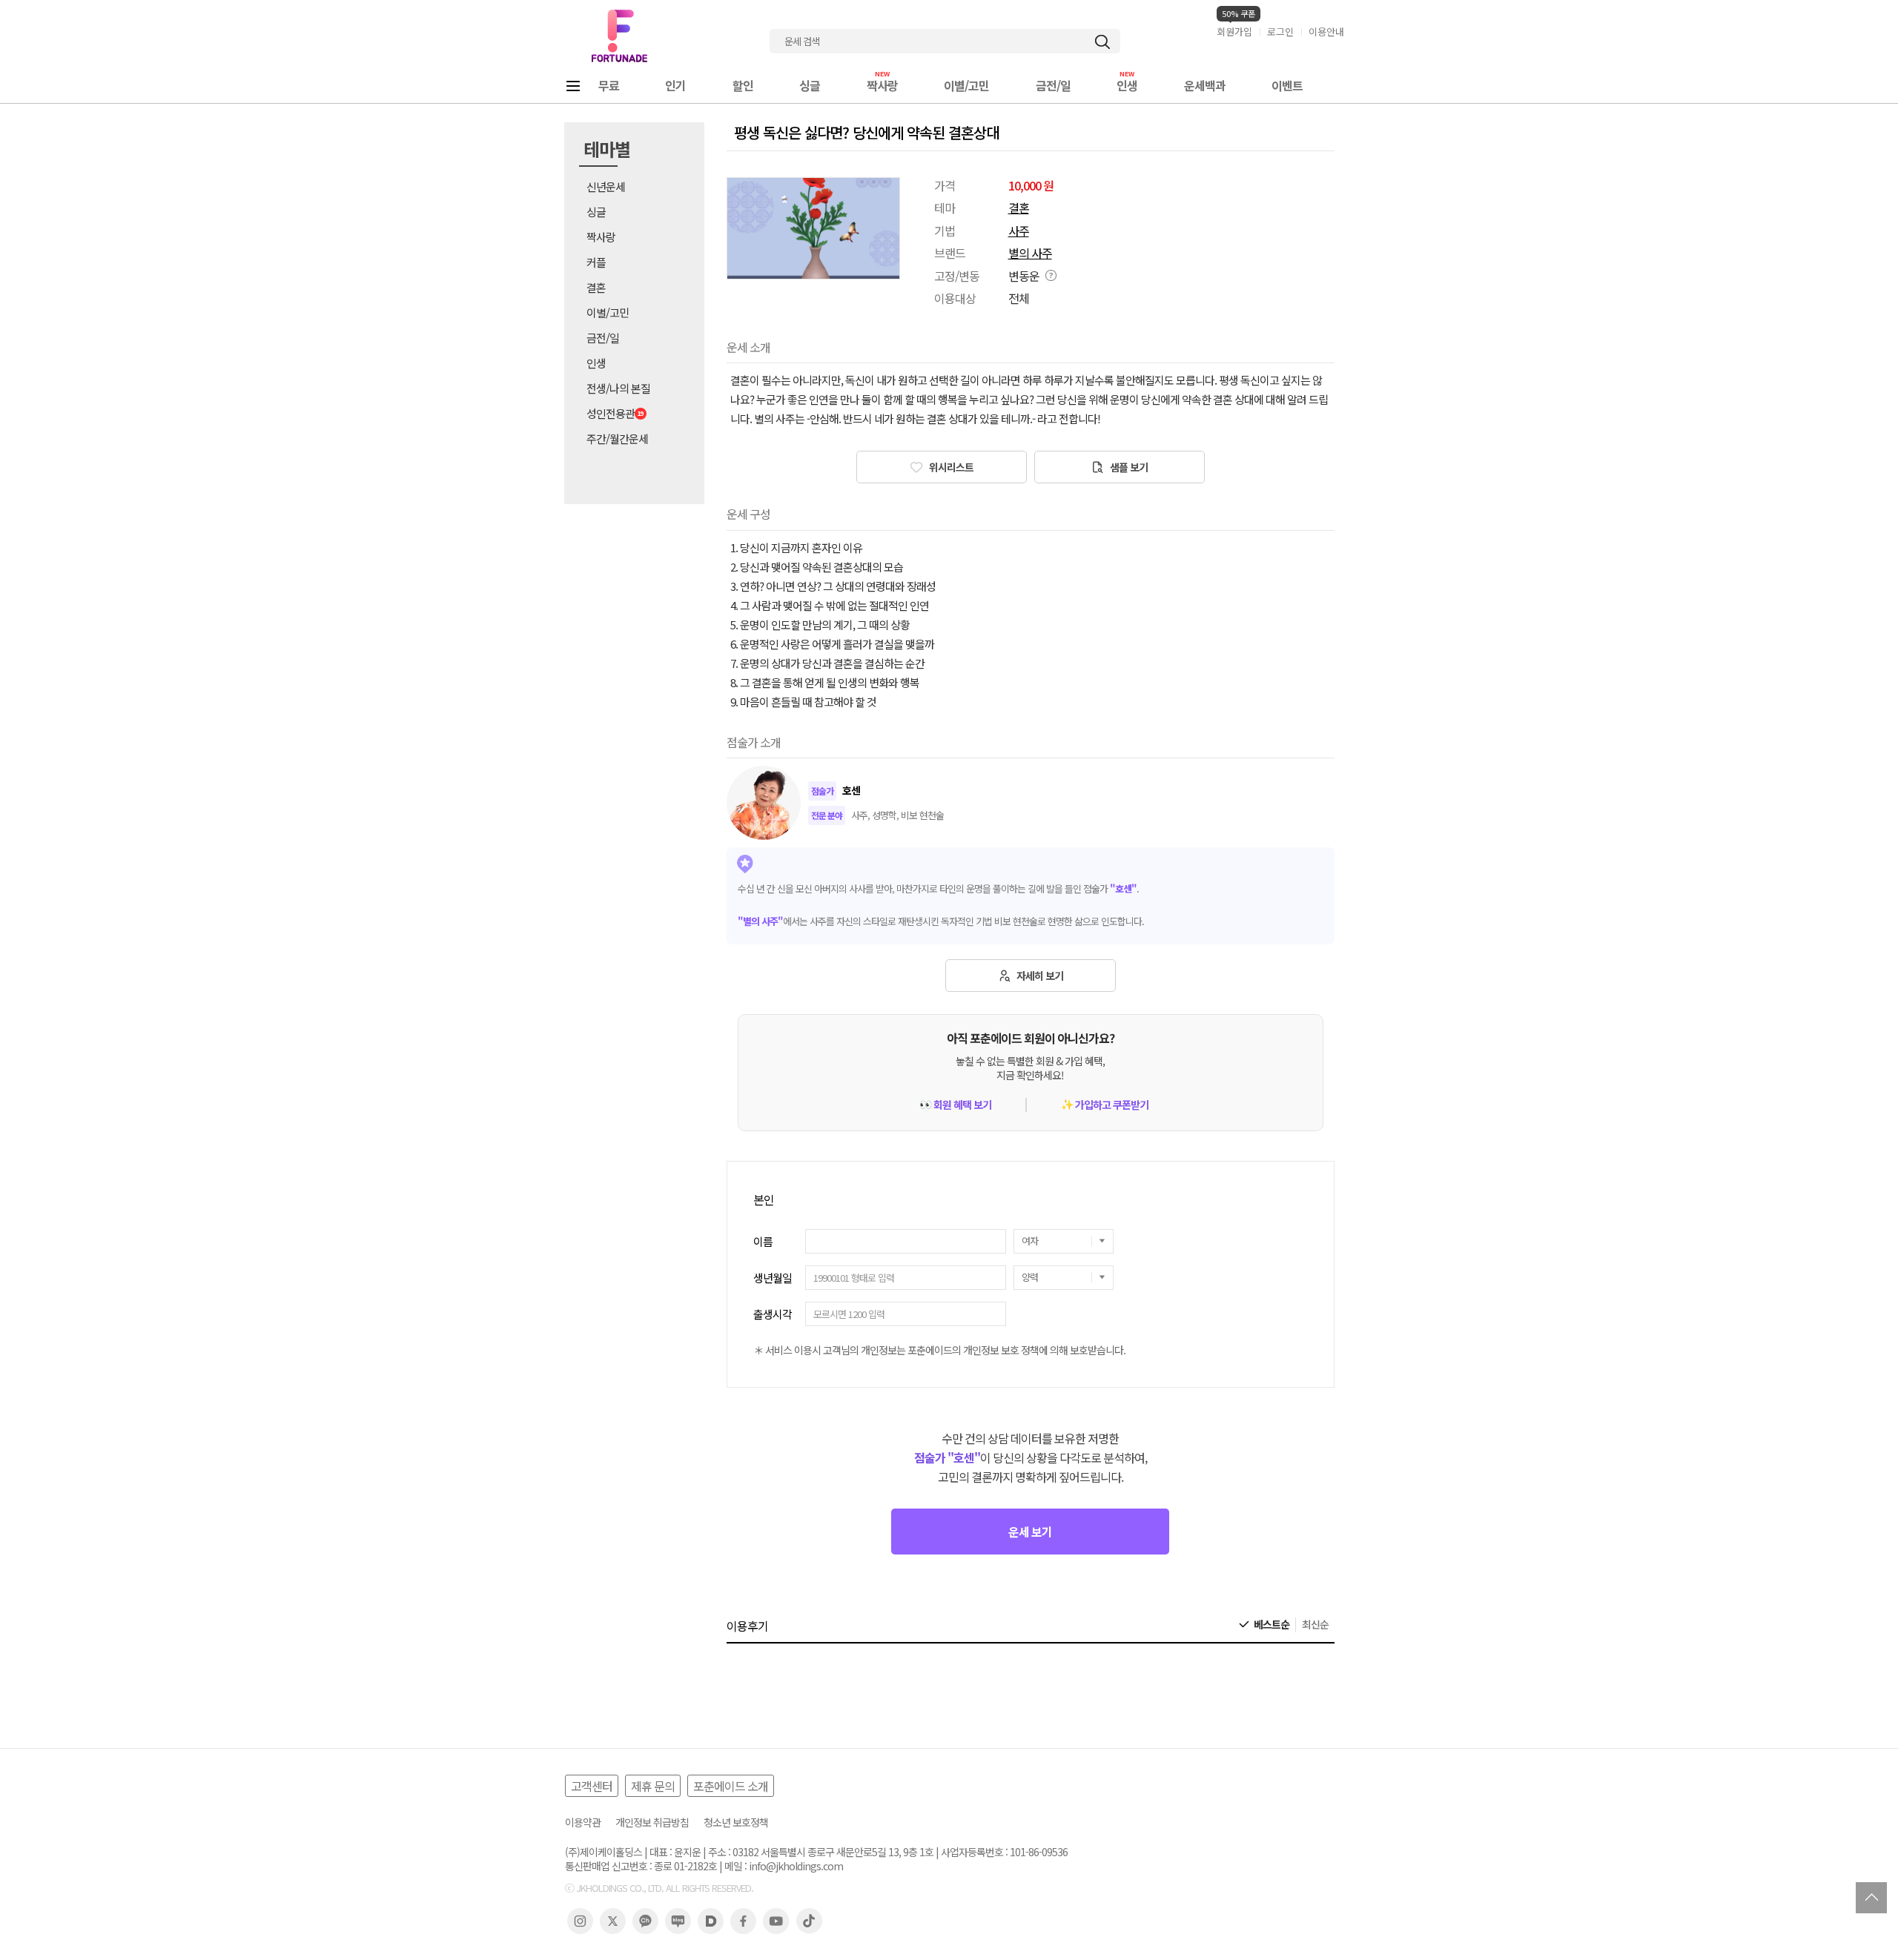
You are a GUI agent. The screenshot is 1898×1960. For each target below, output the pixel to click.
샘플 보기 (1128, 467)
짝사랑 (882, 85)
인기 (675, 85)
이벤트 (1287, 85)
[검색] (1102, 42)
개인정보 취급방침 (652, 1822)
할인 (743, 85)
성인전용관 (611, 413)
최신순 (1315, 1625)
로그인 (1280, 32)
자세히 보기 (1039, 976)
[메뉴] (573, 86)
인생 (1127, 85)
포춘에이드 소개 (731, 1786)
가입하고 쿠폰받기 (1105, 1105)
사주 (1019, 231)
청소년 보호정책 (736, 1822)
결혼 (596, 287)
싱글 (810, 85)
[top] (1871, 1898)
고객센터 (592, 1786)
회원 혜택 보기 (955, 1105)
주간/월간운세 (617, 438)
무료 (609, 85)
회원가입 (1234, 32)
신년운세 (606, 186)
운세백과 (1205, 85)
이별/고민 (966, 85)
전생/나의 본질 (618, 388)
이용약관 (583, 1822)
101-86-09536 (1039, 1852)
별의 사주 (1030, 253)
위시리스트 (950, 467)
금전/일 (1053, 85)
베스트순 (1272, 1625)
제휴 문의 (653, 1786)
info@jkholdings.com (796, 1866)
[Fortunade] (619, 36)
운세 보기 (1030, 1532)
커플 (596, 262)
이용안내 (1326, 32)
